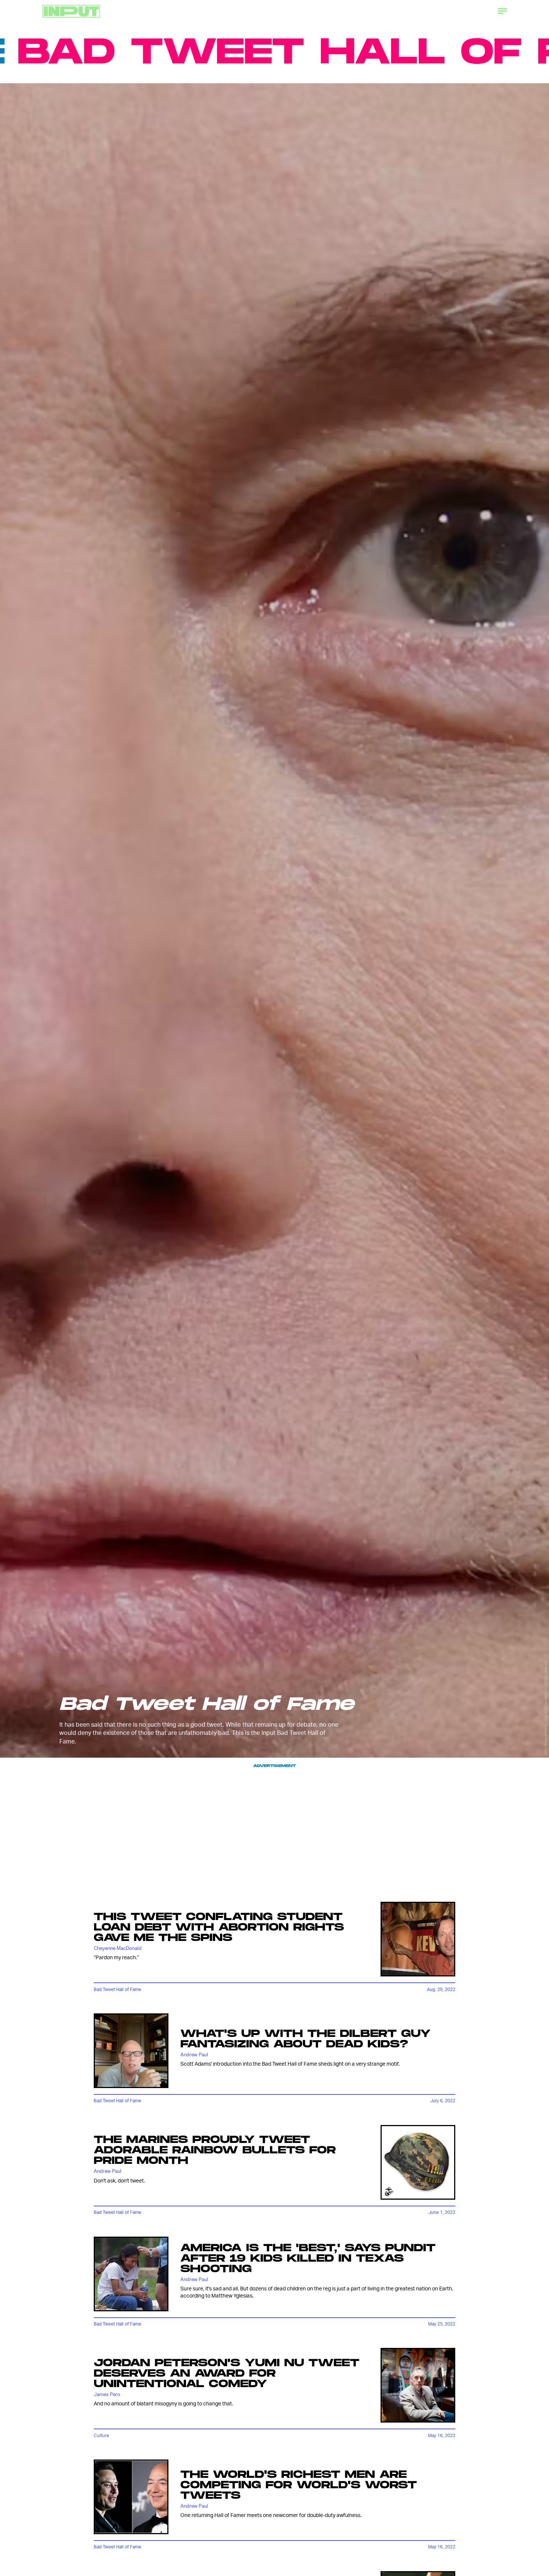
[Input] (71, 11)
